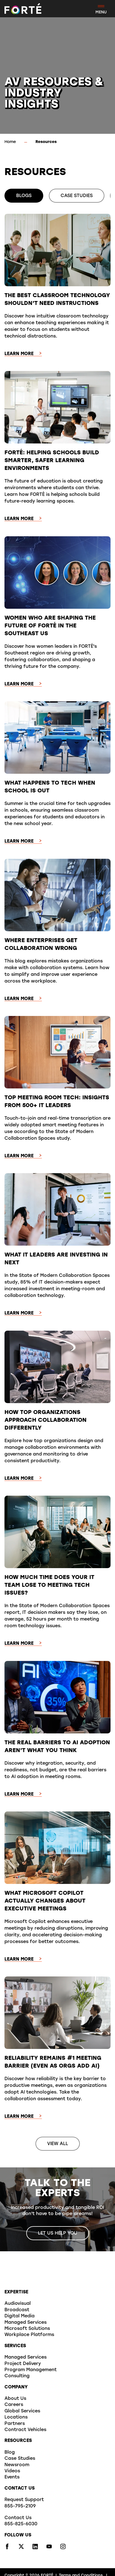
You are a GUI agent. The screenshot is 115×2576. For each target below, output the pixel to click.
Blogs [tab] (24, 196)
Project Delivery (23, 2364)
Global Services (22, 2411)
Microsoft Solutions (27, 2329)
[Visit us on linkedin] (35, 2548)
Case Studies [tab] (77, 196)
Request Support (24, 2500)
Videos (12, 2471)
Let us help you (58, 2233)
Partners (15, 2424)
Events (12, 2477)
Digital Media (20, 2316)
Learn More (19, 354)
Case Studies (20, 2459)
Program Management (31, 2370)
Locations (16, 2417)
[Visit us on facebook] (7, 2548)
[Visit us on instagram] (63, 2548)
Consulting (17, 2376)
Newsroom (17, 2465)
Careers (14, 2405)
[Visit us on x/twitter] (21, 2548)
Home (10, 142)
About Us (15, 2399)
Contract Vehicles (25, 2430)
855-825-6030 (21, 2524)
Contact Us (18, 2518)
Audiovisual (18, 2304)
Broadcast (17, 2310)
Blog (10, 2453)
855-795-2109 (20, 2506)
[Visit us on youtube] (49, 2548)
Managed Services (26, 2323)
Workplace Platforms (29, 2335)
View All (58, 2144)
